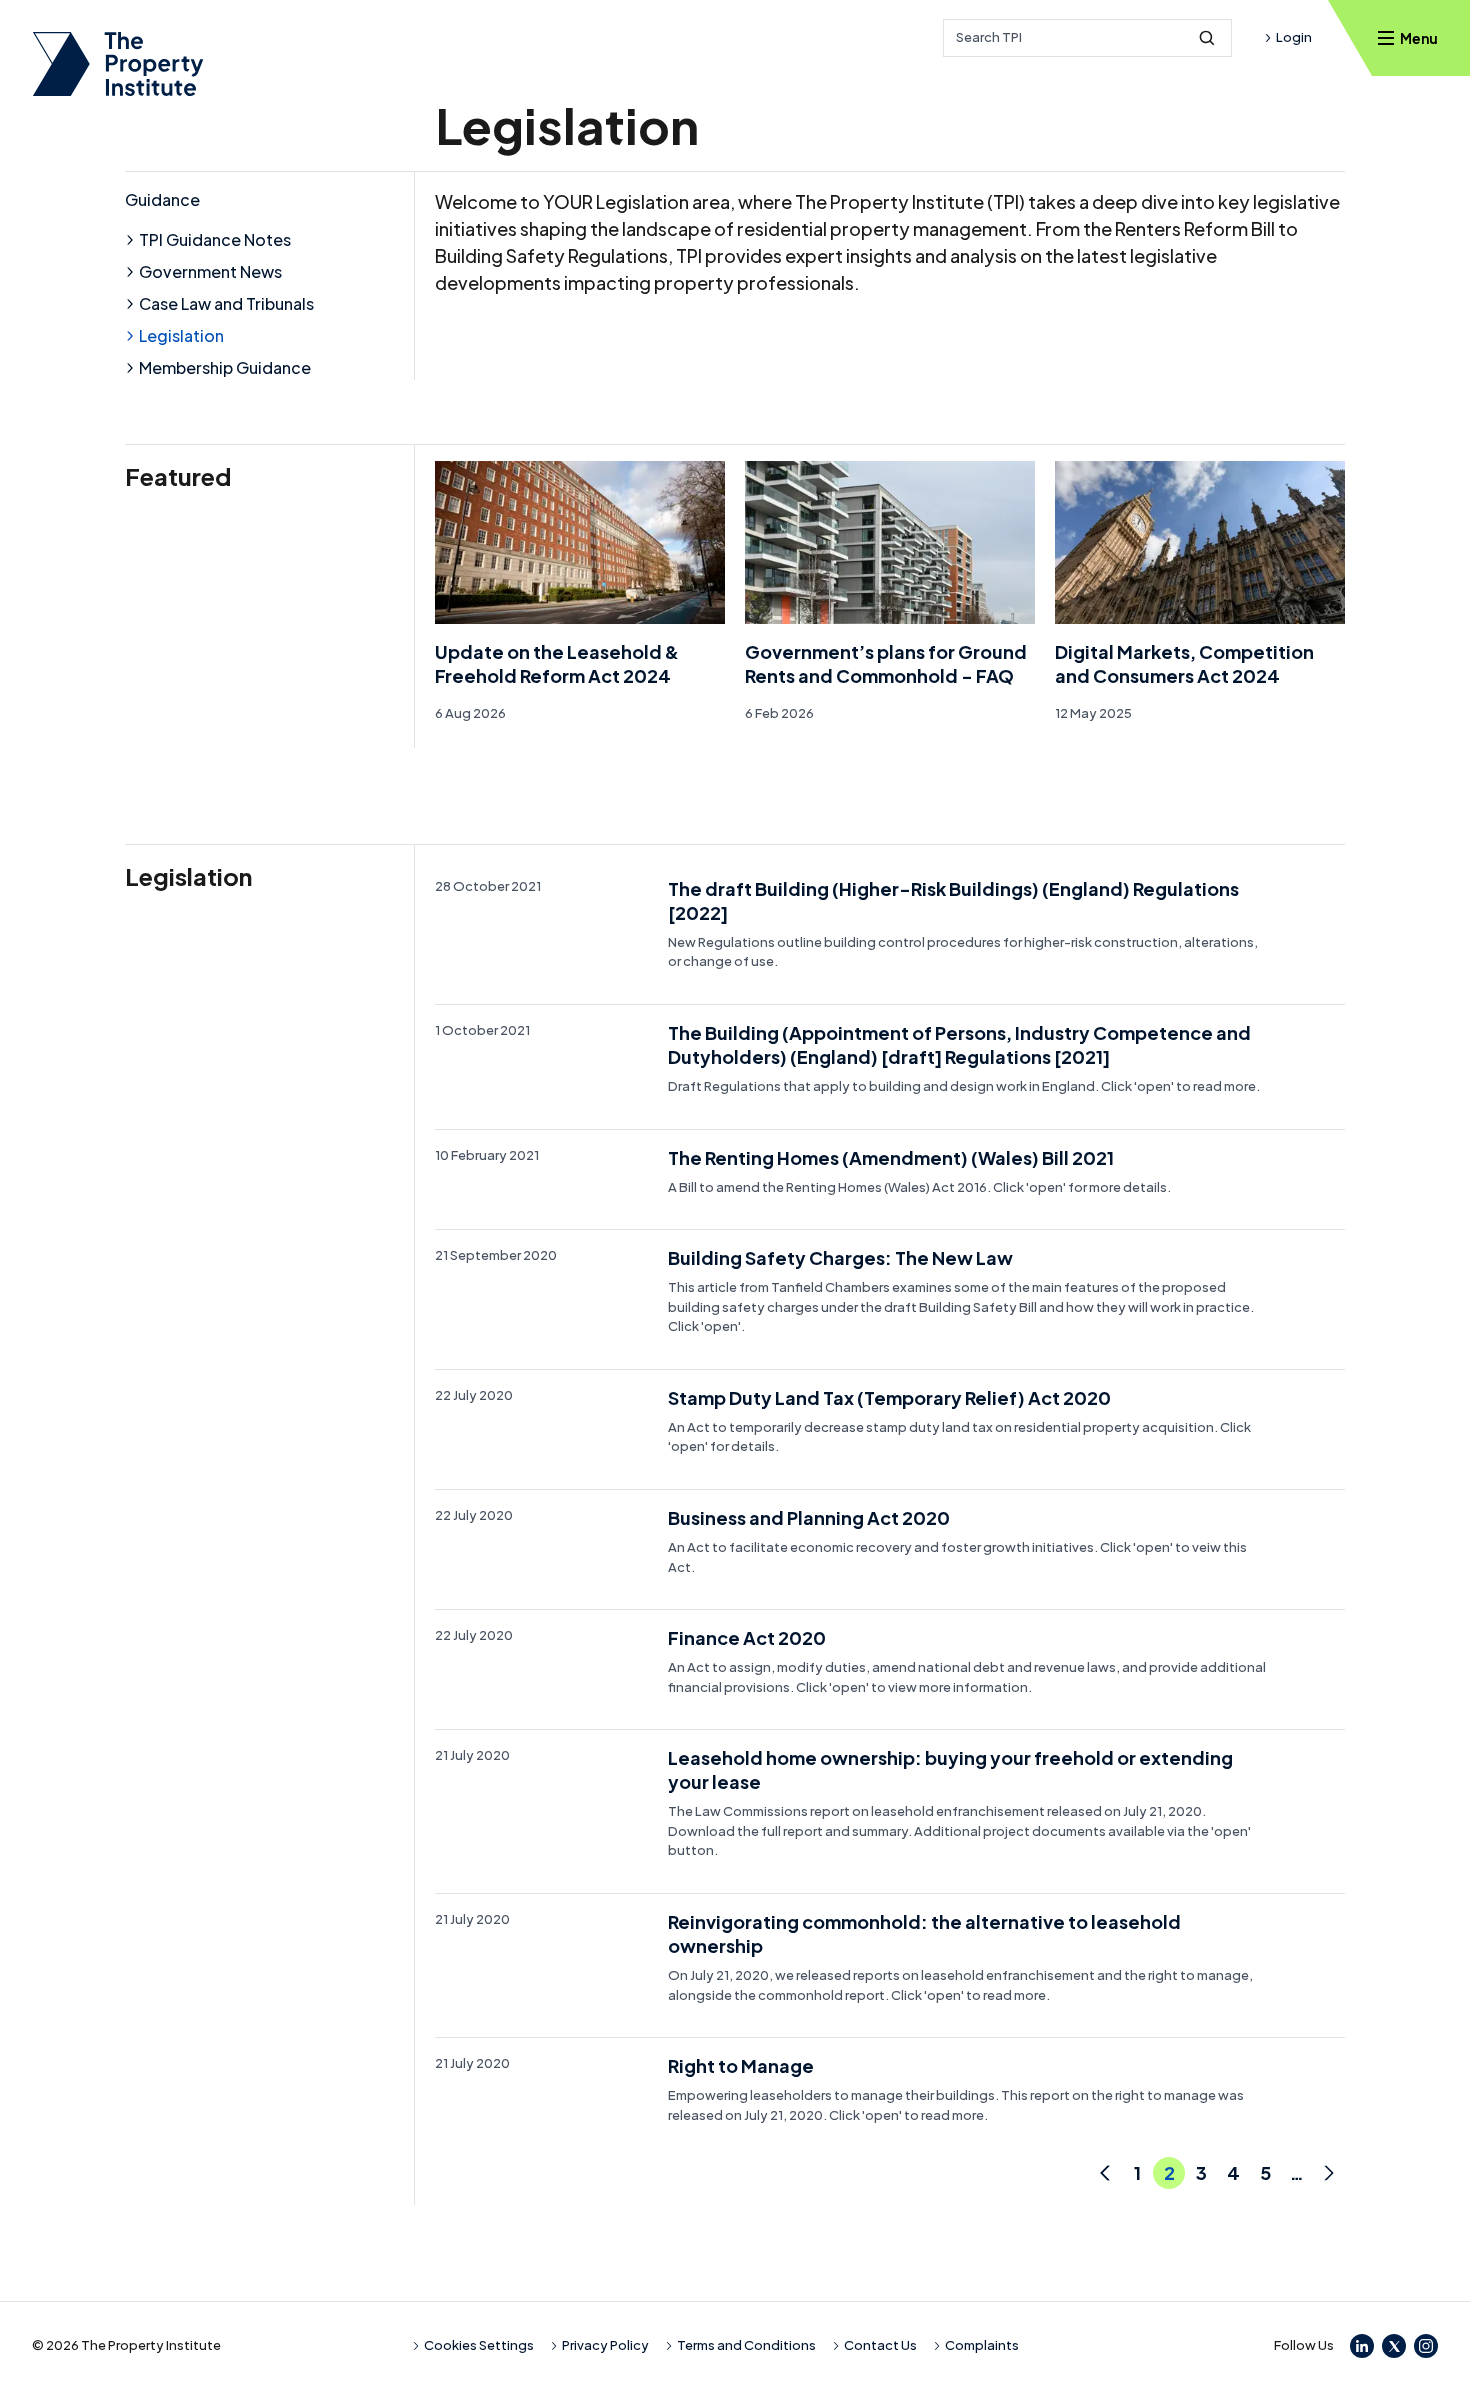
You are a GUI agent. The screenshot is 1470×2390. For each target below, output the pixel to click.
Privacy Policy (605, 2345)
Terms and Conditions (746, 2345)
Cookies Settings (479, 2345)
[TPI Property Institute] (118, 64)
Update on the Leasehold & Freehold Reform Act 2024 (557, 663)
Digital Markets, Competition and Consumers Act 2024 (1184, 663)
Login (1294, 37)
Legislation (181, 335)
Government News (210, 271)
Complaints (982, 2345)
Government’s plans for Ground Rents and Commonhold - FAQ (886, 663)
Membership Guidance (225, 367)
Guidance (162, 199)
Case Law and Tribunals (226, 303)
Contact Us (880, 2345)
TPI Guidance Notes (215, 239)
